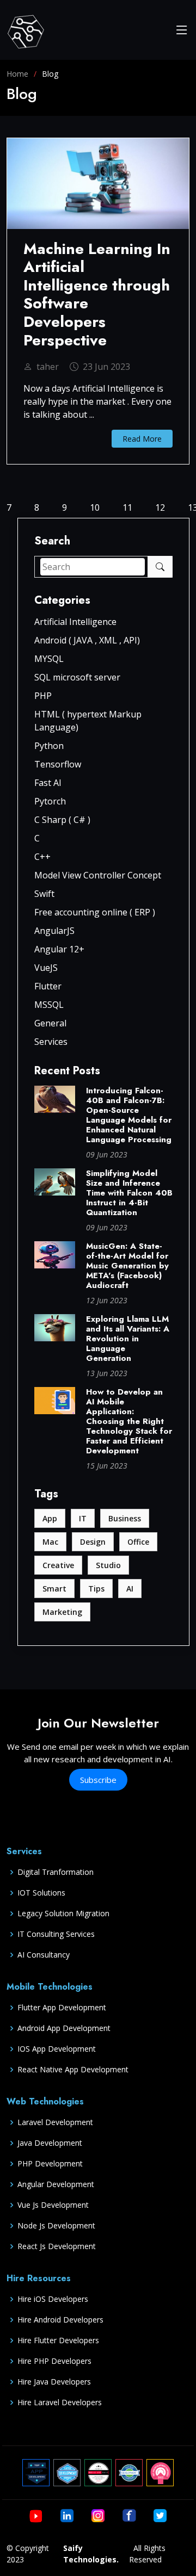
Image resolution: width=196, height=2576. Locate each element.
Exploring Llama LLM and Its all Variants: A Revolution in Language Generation (128, 1339)
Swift (44, 894)
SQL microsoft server (77, 677)
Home (17, 74)
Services (51, 1042)
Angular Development (56, 2184)
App (50, 1518)
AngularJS (54, 931)
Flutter (48, 986)
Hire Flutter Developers (58, 2340)
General (50, 1023)
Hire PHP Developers (54, 2361)
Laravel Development (55, 2122)
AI (130, 1589)
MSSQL (49, 1005)
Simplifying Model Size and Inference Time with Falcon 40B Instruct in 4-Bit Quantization (129, 1193)
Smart (54, 1589)
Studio (108, 1565)
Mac (50, 1542)
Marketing (62, 1612)
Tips (96, 1589)
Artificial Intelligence (75, 622)
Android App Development (64, 2028)
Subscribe (98, 1780)
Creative (58, 1565)
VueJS (46, 968)
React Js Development (57, 2246)
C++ (42, 857)
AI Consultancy (44, 1955)
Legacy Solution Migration (63, 1914)
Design (93, 1542)
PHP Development (50, 2164)
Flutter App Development (62, 2008)
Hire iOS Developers (53, 2299)
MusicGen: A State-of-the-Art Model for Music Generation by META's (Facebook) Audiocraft (127, 1266)
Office (138, 1542)
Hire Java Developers (54, 2382)
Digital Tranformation (56, 1872)
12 (160, 507)
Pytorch (50, 801)
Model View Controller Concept (98, 875)
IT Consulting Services (56, 1934)
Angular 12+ (59, 949)
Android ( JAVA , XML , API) (87, 640)
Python (49, 746)
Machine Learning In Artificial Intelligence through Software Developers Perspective (97, 295)
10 (95, 507)
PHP (43, 696)
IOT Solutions (41, 1893)
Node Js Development (56, 2226)
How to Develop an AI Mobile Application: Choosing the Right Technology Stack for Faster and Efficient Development (129, 1421)
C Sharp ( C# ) (62, 820)
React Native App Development (73, 2070)
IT (83, 1518)
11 (127, 507)
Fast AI (48, 783)
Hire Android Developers (60, 2320)
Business (125, 1518)
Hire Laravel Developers (60, 2402)
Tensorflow (58, 764)
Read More (142, 439)
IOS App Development (57, 2049)
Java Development (50, 2143)
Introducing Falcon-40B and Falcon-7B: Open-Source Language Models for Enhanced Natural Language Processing (129, 1115)
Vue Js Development (53, 2205)
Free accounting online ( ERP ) (95, 912)
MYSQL (49, 659)
